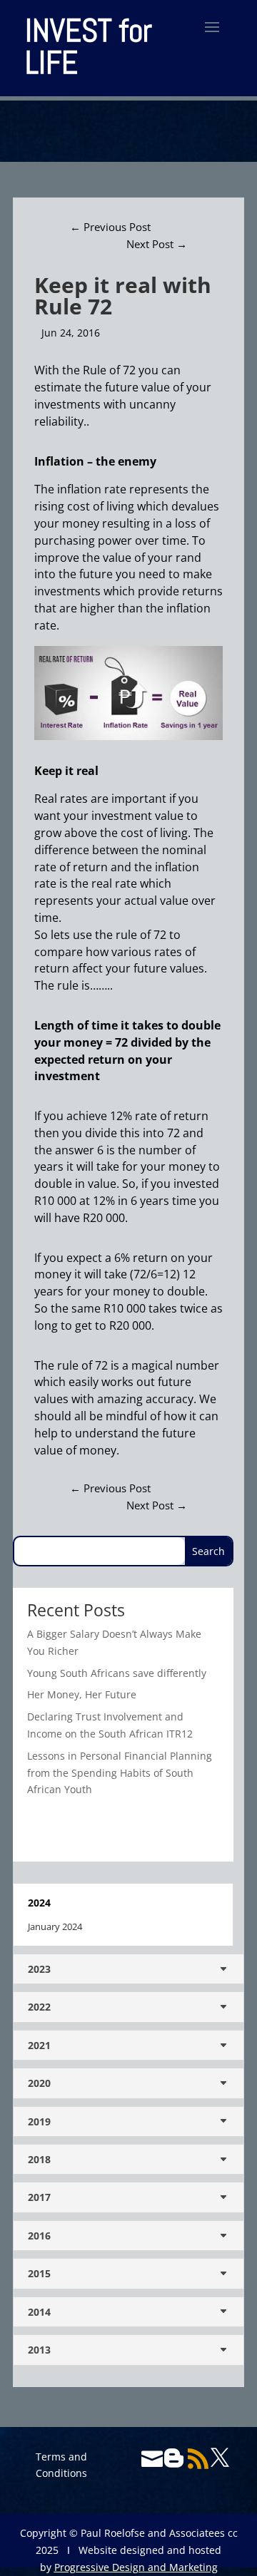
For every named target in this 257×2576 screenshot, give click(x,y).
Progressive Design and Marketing (136, 2567)
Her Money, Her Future (82, 1694)
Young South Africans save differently (117, 1673)
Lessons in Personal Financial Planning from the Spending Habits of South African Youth (120, 1773)
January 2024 (55, 1926)
